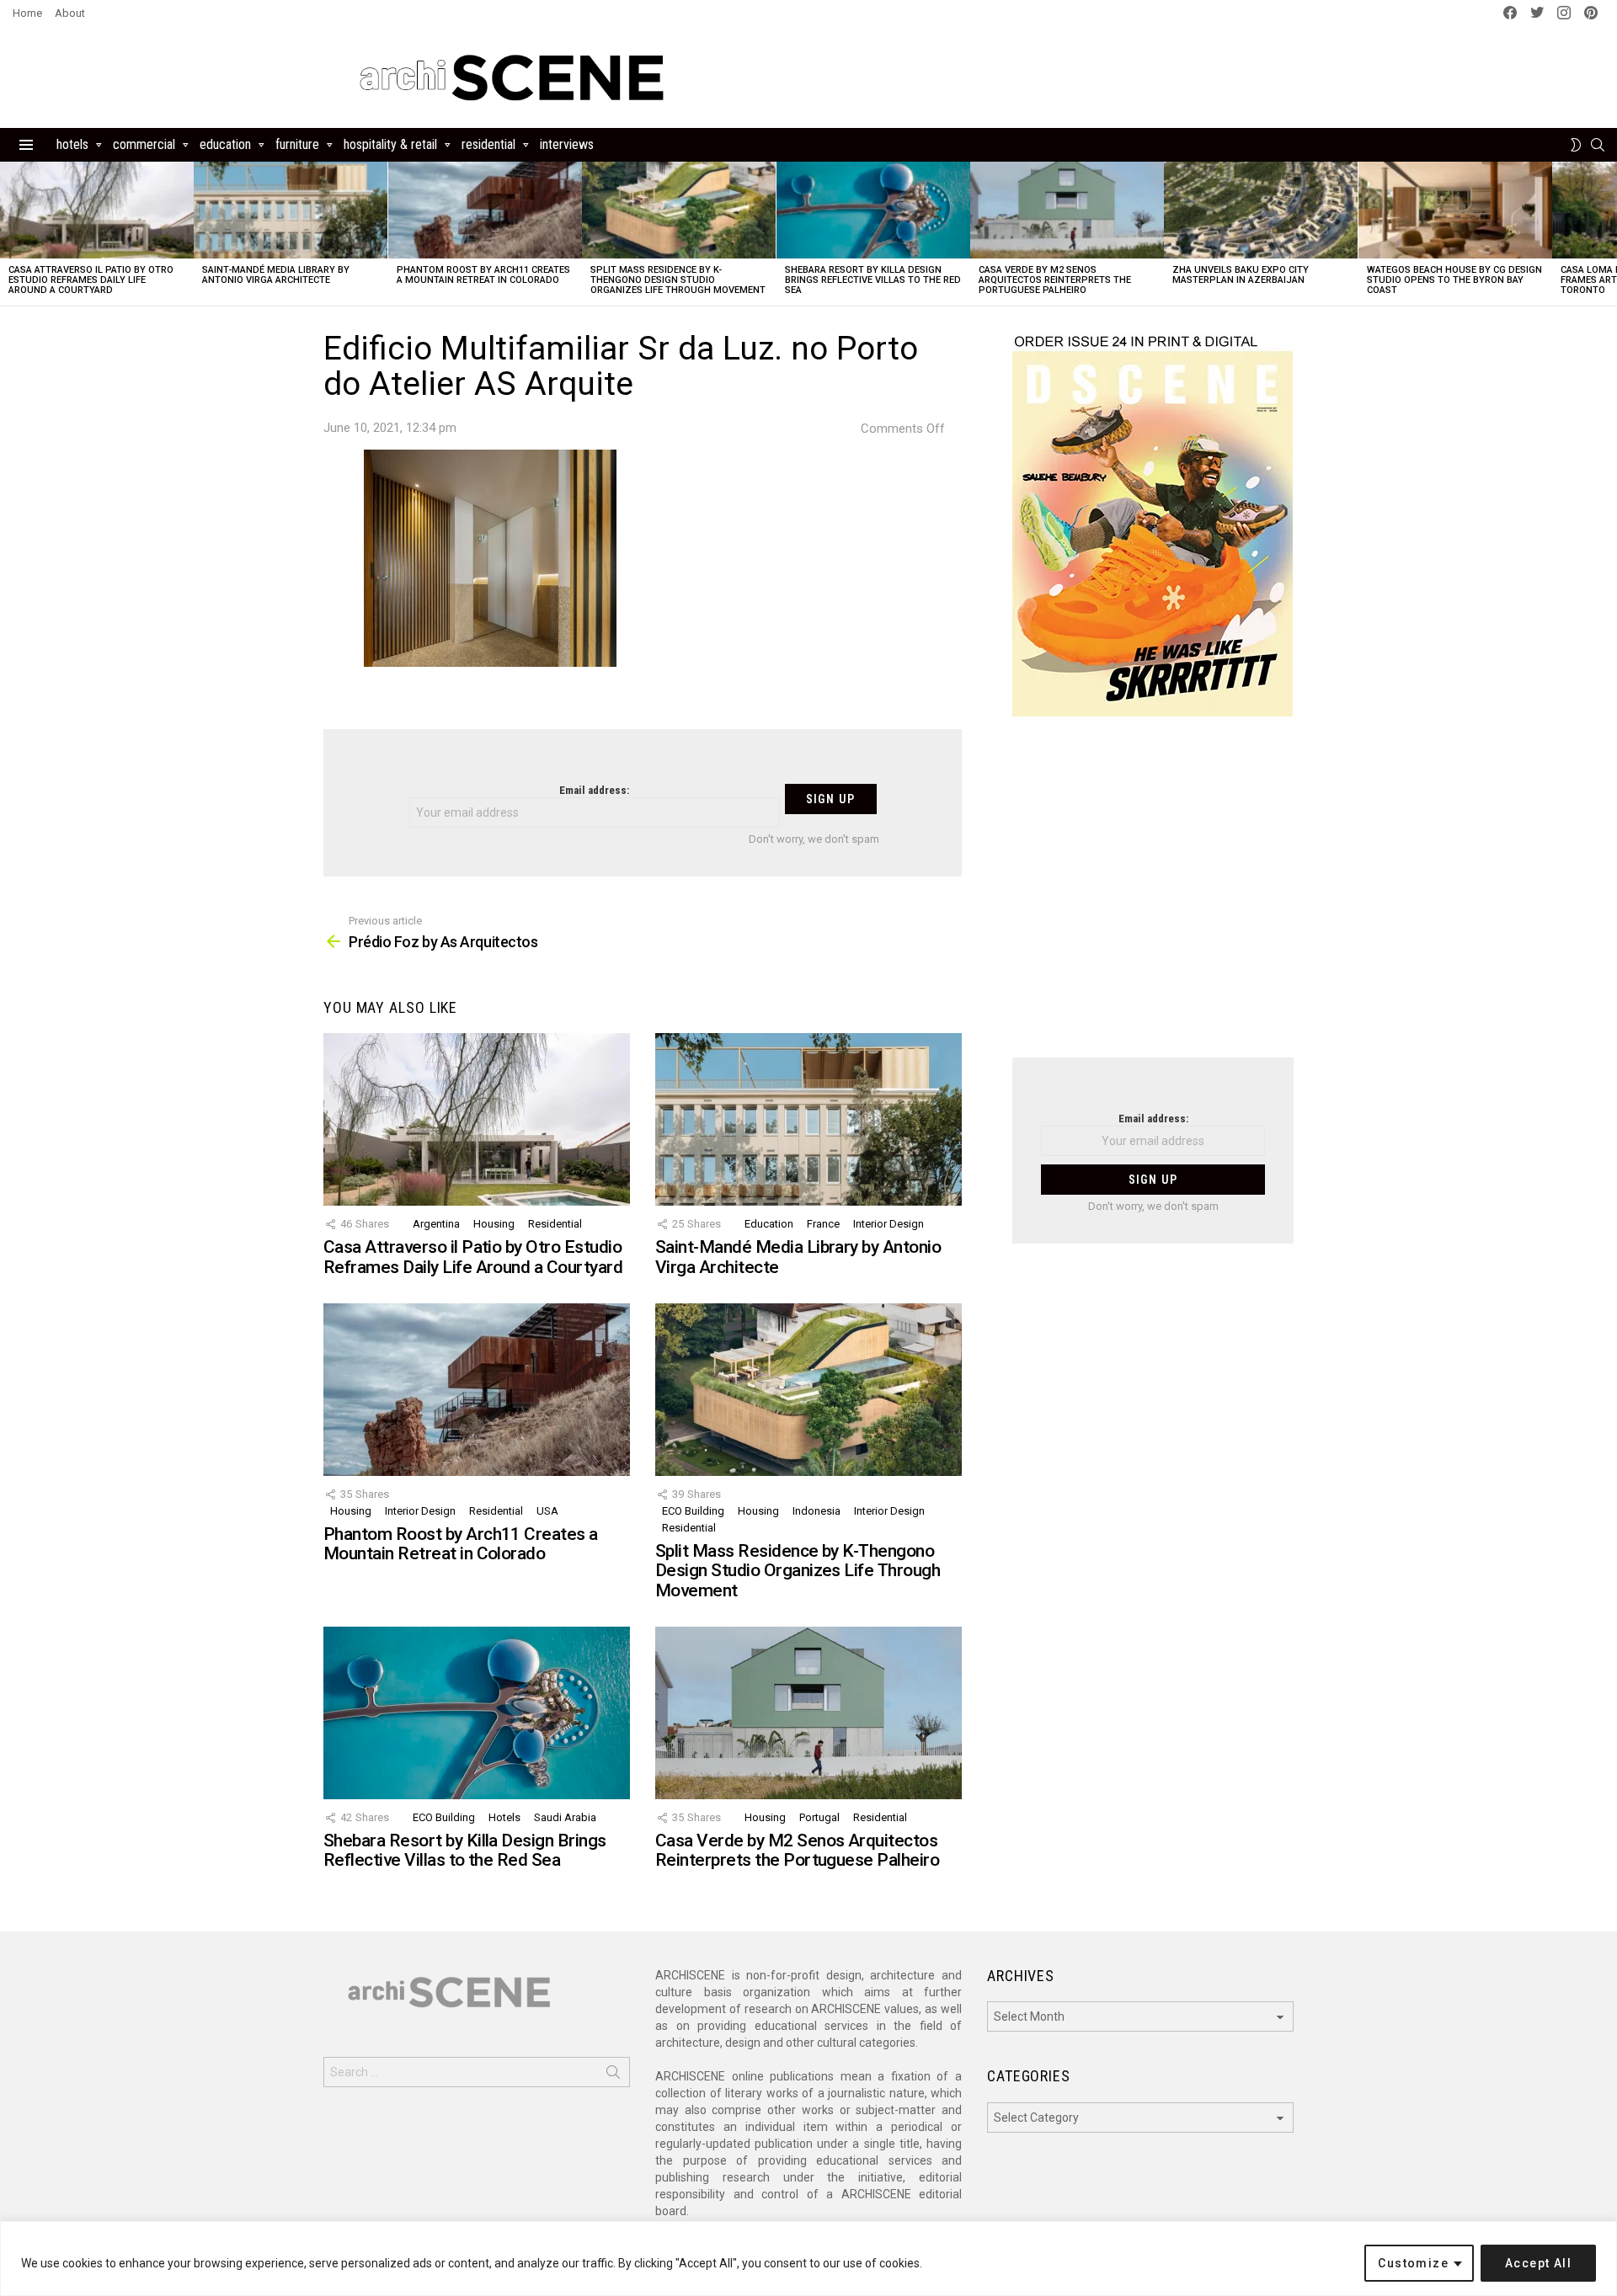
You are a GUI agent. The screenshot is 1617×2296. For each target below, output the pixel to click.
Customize (1413, 2263)
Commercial (144, 144)
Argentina (436, 1224)
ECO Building (693, 1511)
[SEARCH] (1598, 145)
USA (547, 1511)
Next (1609, 234)
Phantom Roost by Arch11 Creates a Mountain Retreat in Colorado (483, 275)
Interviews (567, 144)
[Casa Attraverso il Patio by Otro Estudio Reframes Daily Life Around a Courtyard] (97, 210)
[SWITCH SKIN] (1576, 145)
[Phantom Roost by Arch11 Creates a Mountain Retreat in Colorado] (485, 210)
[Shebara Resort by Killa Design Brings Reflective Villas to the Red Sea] (873, 210)
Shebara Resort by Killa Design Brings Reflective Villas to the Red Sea (873, 280)
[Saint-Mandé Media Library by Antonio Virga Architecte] (291, 210)
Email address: (594, 790)
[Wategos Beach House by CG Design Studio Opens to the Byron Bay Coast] (1455, 210)
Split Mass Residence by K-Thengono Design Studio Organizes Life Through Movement (678, 280)
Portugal (819, 1817)
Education (225, 144)
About (70, 13)
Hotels (72, 144)
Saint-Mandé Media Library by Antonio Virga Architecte (276, 275)
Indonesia (817, 1511)
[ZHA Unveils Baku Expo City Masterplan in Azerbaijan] (1261, 210)
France (823, 1224)
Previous (8, 234)
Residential (488, 144)
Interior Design (889, 1224)
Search (613, 2075)
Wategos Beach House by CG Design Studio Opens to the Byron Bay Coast (1454, 280)
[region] (808, 2259)
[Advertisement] (1153, 898)
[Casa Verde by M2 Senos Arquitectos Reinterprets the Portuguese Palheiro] (1067, 210)
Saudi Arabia (565, 1817)
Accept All (1538, 2263)
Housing (494, 1224)
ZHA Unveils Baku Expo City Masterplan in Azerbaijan (1241, 275)
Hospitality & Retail (390, 144)
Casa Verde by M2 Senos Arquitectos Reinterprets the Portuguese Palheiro (1055, 280)
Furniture (297, 144)
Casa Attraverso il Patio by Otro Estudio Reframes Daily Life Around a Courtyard (91, 280)
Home (27, 13)
